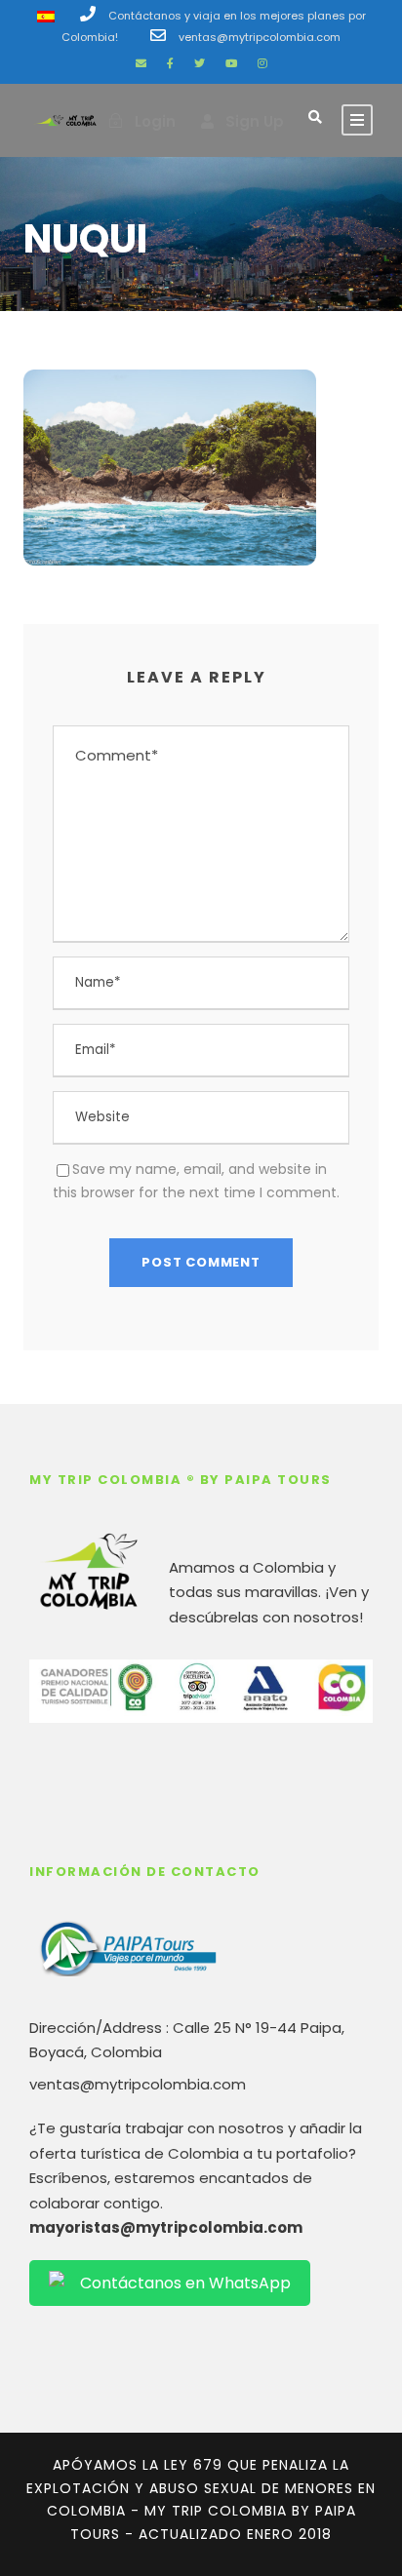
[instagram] (262, 63)
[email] (141, 63)
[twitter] (200, 63)
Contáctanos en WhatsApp (185, 2283)
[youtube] (231, 63)
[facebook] (170, 63)
